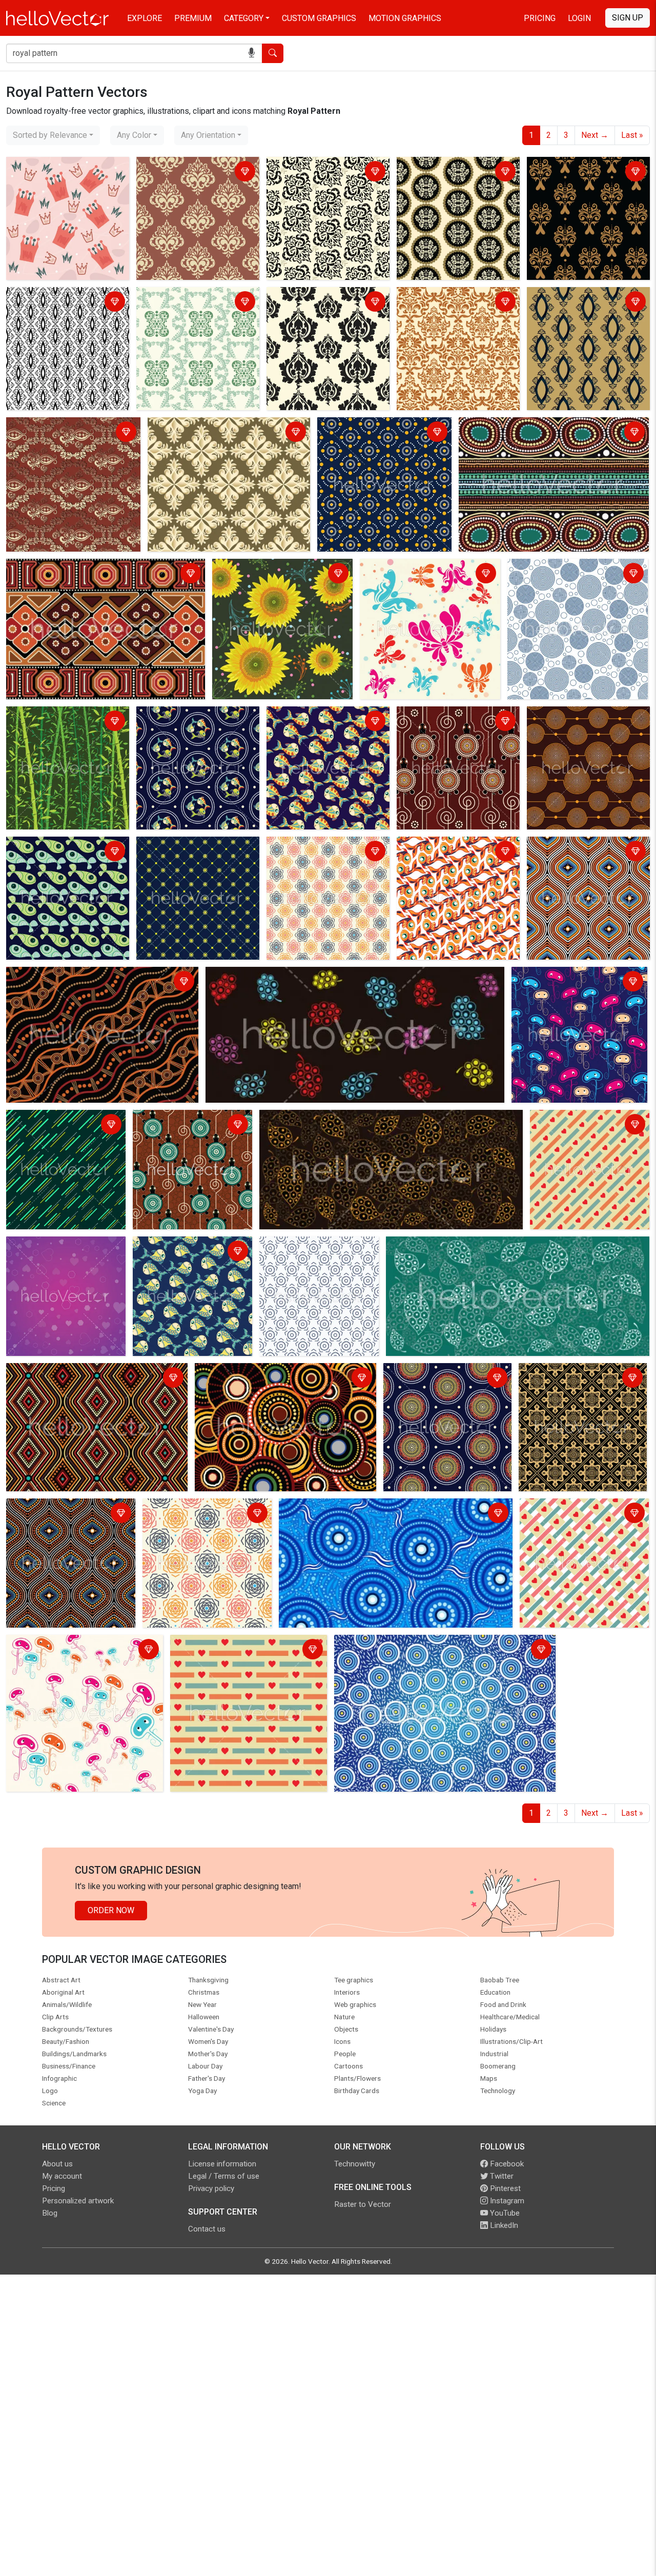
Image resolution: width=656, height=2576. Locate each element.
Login (579, 18)
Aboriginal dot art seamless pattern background (367, 1508)
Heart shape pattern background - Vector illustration (589, 1125)
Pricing (540, 18)
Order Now (111, 1910)
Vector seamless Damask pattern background (316, 173)
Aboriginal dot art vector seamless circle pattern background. (284, 1379)
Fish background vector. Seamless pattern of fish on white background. (450, 858)
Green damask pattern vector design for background (191, 303)
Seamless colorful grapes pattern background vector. (304, 976)
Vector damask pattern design (454, 166)
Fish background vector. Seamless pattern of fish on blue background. (186, 1258)
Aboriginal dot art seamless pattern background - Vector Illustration (437, 1385)
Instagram (506, 2201)
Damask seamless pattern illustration (317, 303)
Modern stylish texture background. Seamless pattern (585, 852)
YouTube (504, 2213)
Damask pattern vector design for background (70, 433)
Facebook (506, 2164)
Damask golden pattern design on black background (585, 173)
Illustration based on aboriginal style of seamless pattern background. (440, 1650)
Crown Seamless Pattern (54, 166)
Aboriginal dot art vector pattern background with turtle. (190, 1125)
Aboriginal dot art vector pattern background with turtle (457, 722)
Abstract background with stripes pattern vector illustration (55, 1132)
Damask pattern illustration (188, 166)
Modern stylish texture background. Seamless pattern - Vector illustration (327, 858)
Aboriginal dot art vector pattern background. (541, 427)
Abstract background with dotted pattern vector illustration (197, 852)
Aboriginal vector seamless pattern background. (95, 976)
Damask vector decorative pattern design (577, 303)
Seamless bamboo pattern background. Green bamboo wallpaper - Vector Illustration (63, 728)
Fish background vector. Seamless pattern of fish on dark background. (190, 728)
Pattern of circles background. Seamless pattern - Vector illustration (565, 581)
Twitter (501, 2176)
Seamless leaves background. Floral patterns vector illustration (376, 1119)
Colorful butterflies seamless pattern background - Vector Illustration (429, 574)
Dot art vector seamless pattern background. (378, 433)
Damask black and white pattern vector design (67, 303)
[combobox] (53, 135)
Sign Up (628, 18)
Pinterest (504, 2188)
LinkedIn (503, 2225)
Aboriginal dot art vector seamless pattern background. (85, 1379)
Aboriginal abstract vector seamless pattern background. (88, 574)
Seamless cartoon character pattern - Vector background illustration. (579, 982)
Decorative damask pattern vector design (225, 427)
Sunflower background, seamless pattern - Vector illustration (275, 574)
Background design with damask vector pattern (458, 303)
